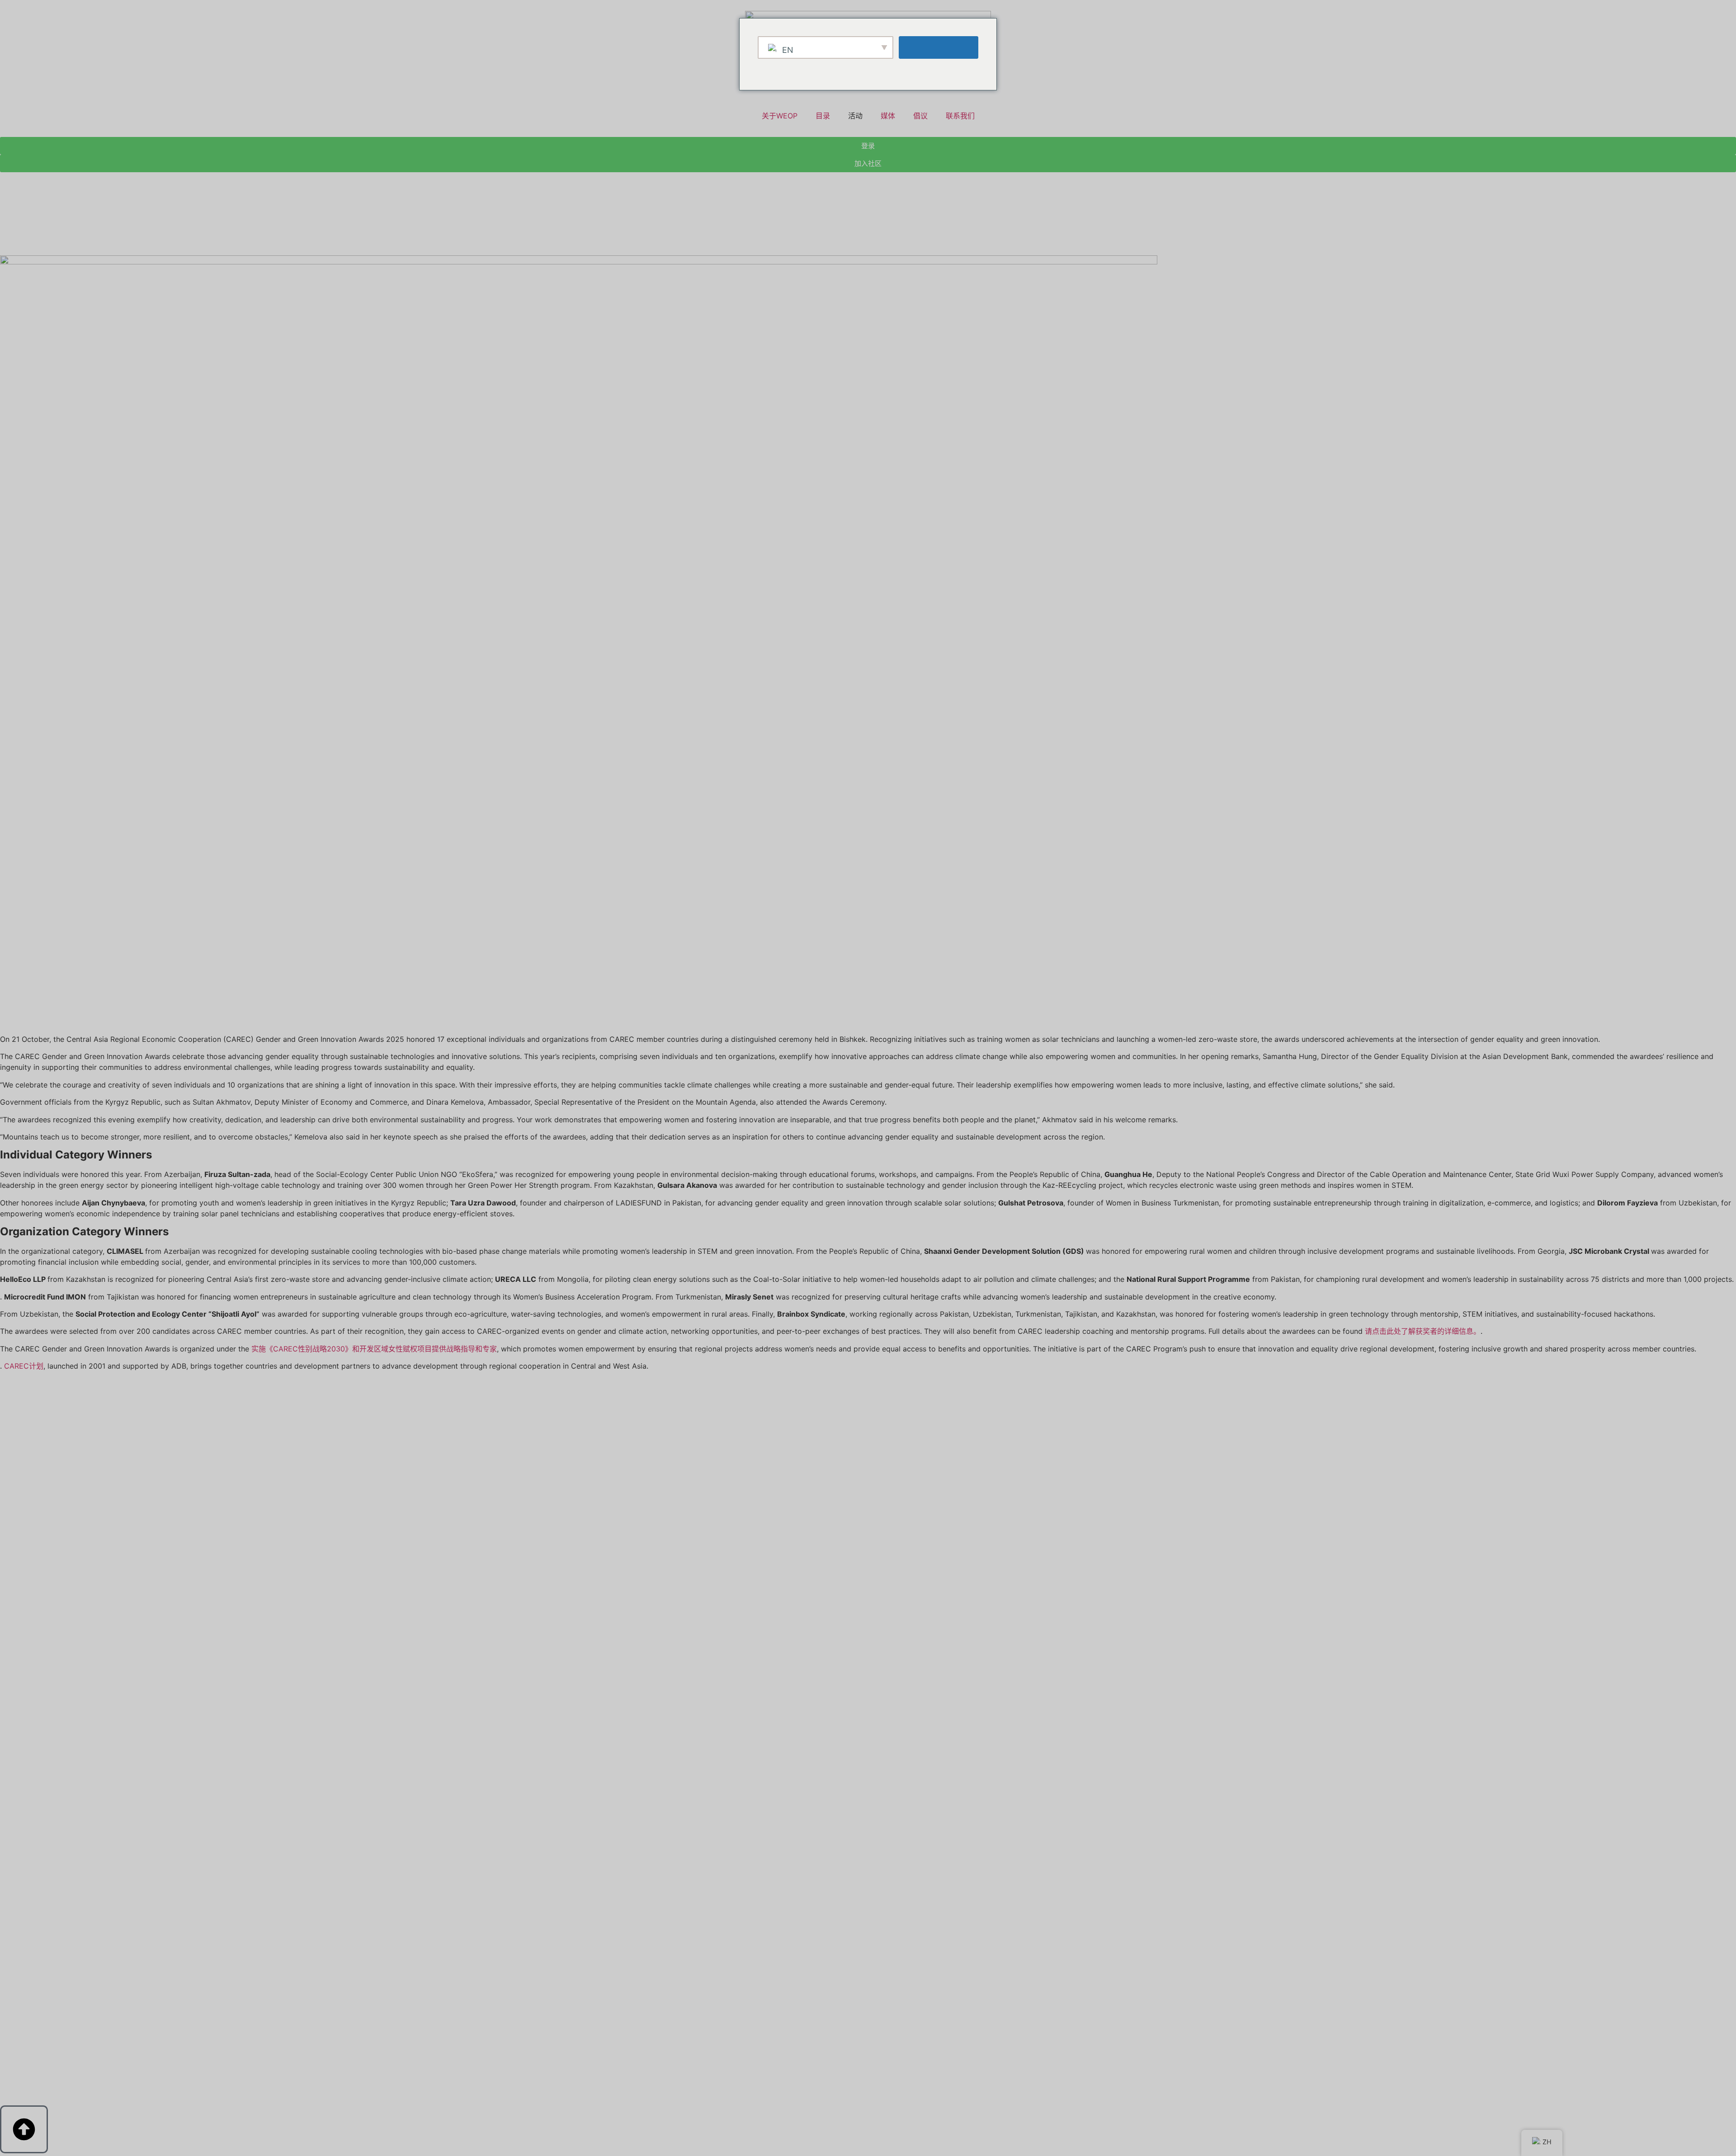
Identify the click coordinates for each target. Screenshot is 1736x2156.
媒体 (888, 116)
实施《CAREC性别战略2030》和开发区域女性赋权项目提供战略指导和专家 (374, 1349)
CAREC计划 (24, 1366)
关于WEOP (780, 116)
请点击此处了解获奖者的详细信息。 (1423, 1331)
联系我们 (960, 116)
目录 (823, 116)
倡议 (920, 116)
